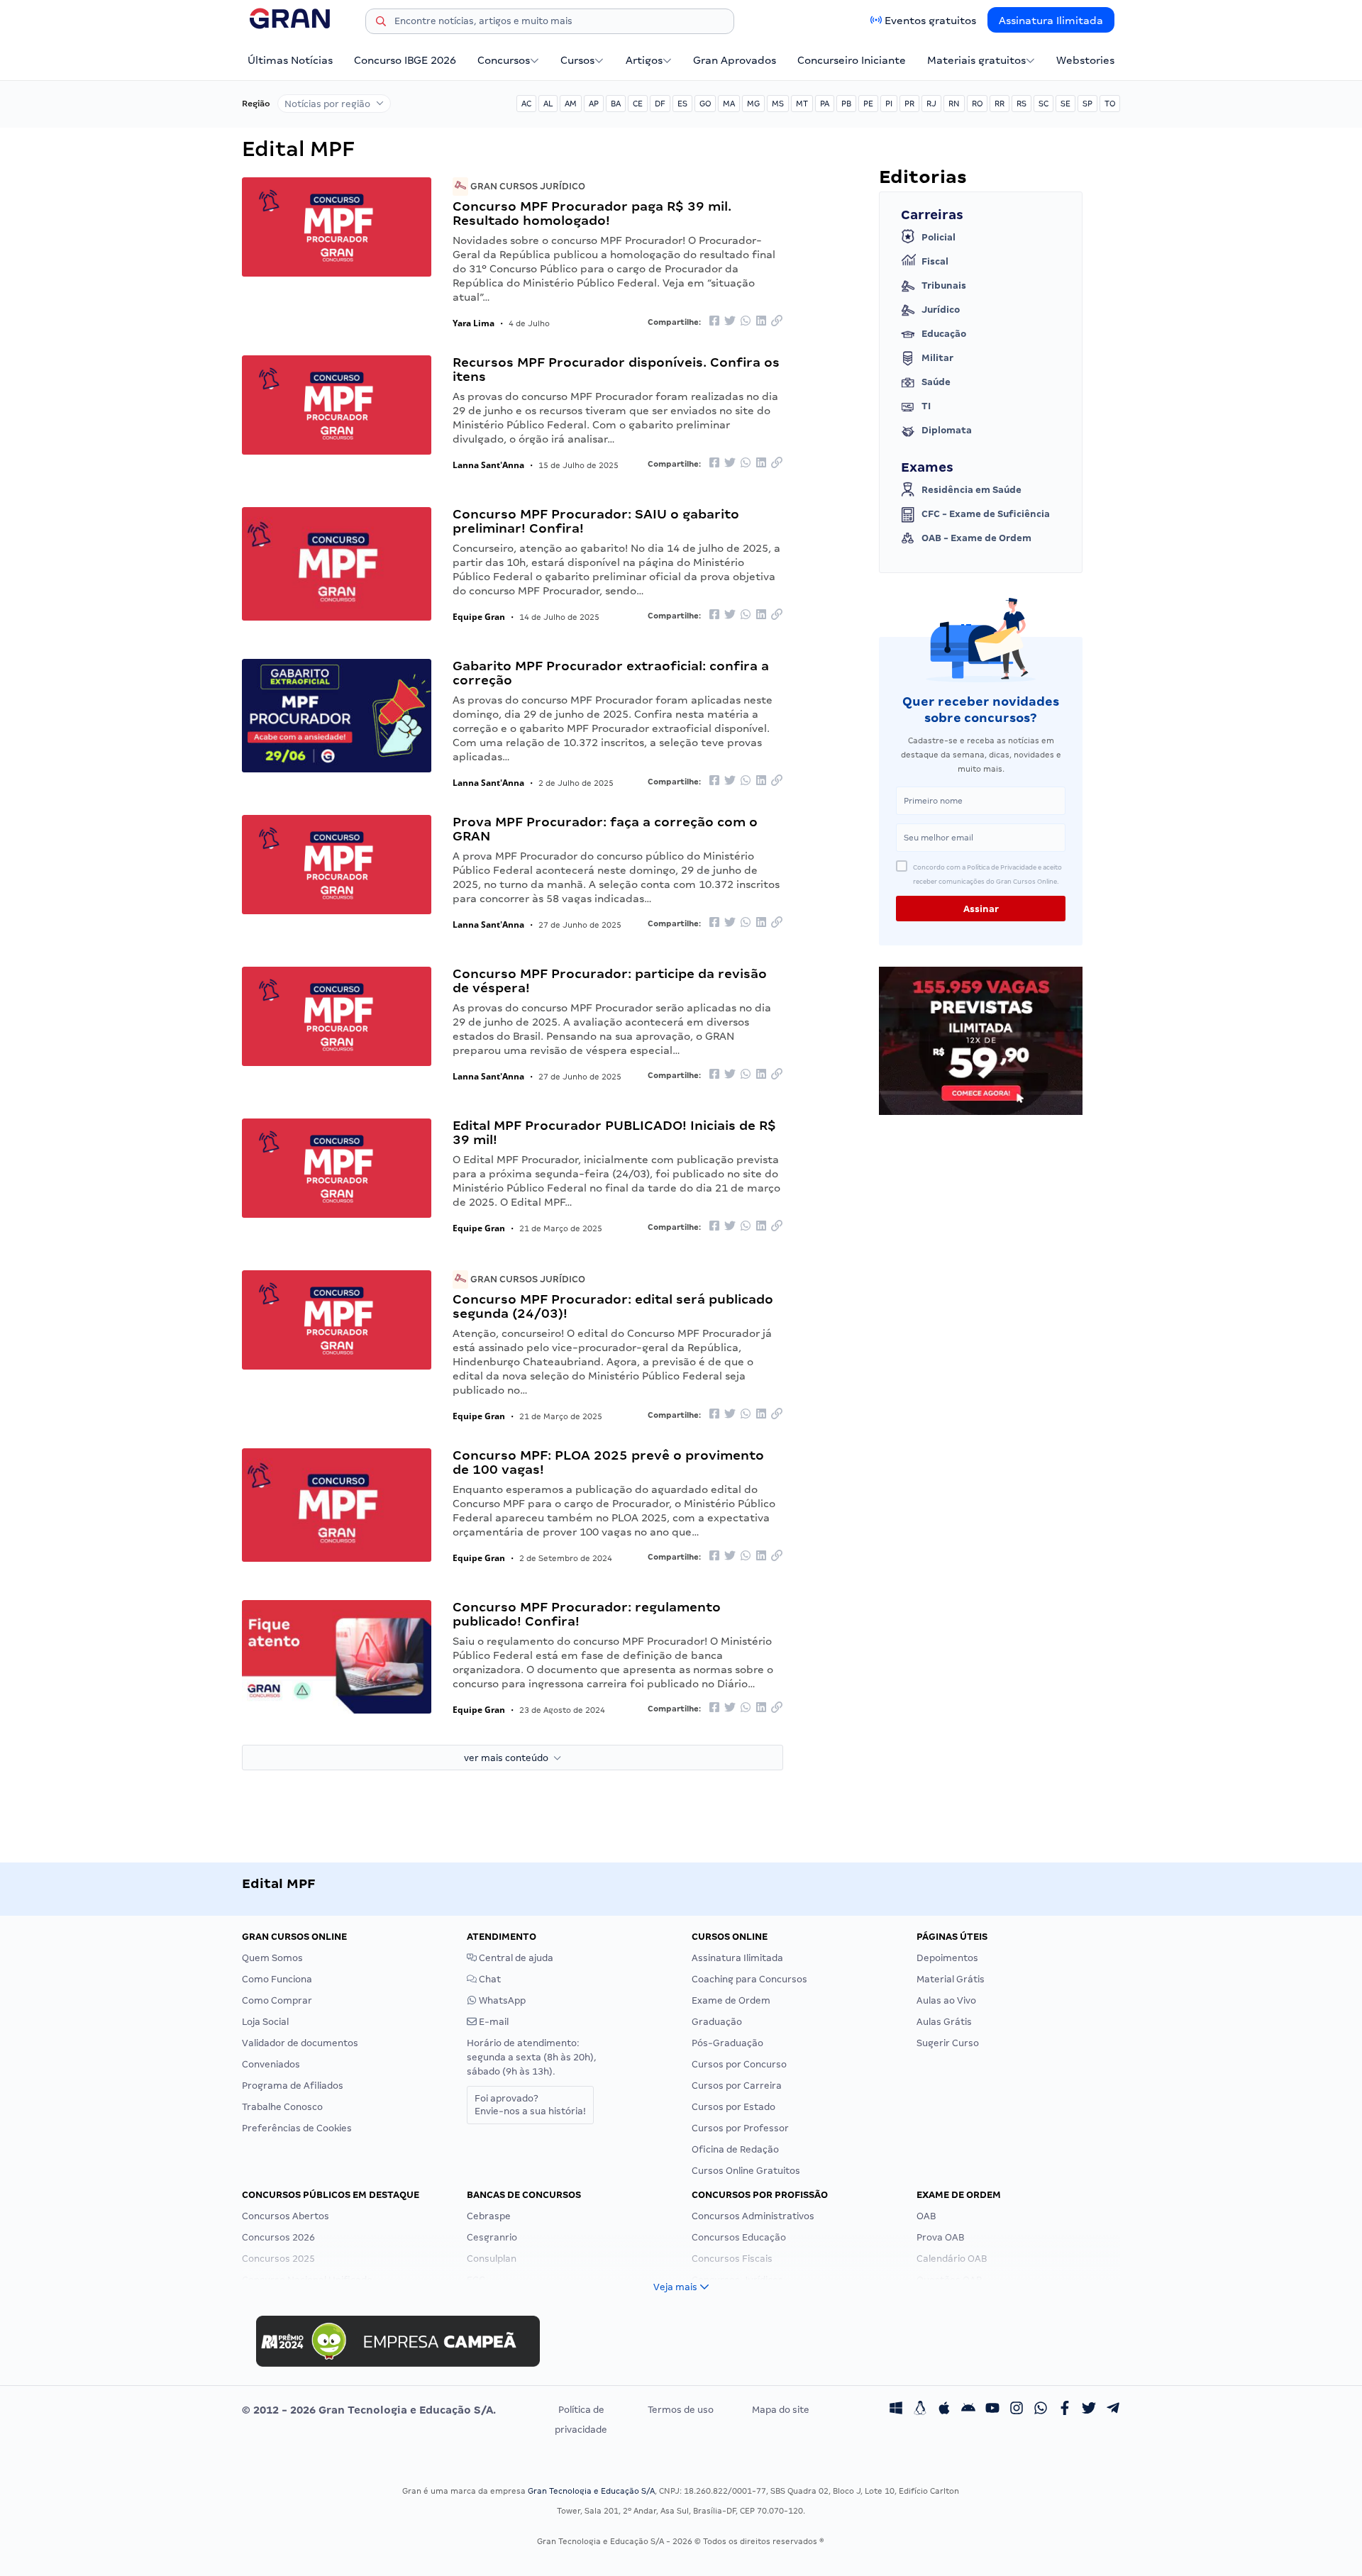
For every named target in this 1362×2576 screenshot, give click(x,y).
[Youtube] (992, 2410)
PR (909, 104)
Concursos (504, 60)
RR (1000, 104)
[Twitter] (1089, 2410)
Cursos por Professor (740, 2128)
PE (868, 104)
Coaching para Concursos (749, 1979)
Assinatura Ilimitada (1051, 21)
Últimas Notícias (290, 60)
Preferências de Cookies (297, 2128)
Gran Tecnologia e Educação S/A (591, 2491)
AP (594, 104)
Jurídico (941, 310)
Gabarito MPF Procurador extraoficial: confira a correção (611, 673)
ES (682, 104)
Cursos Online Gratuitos (746, 2171)
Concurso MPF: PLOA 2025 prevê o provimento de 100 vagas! (608, 1462)
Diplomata (947, 430)
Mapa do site (781, 2410)
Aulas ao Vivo (946, 2000)
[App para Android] (968, 2410)
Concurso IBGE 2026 (405, 60)
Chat (489, 1979)
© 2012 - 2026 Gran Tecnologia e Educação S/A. (369, 2410)
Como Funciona (277, 1979)
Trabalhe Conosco (282, 2107)
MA (729, 104)
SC (1043, 104)
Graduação (717, 2022)
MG (753, 104)
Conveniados (271, 2064)
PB (846, 104)
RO (977, 104)
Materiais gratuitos (976, 60)
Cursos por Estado (733, 2107)
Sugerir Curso (948, 2043)
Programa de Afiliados (293, 2086)
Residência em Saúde (971, 490)
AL (548, 104)
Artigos (644, 60)
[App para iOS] (944, 2410)
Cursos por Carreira (737, 2086)
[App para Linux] (920, 2410)
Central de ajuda (515, 1958)
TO (1110, 104)
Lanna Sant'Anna (488, 465)
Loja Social (265, 2022)
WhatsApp (501, 2000)
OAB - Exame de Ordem (976, 538)
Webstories (1085, 60)
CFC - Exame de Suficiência (986, 514)
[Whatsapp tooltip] (1041, 2410)
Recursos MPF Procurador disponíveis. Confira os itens (616, 369)
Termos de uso (681, 2410)
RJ (931, 104)
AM (571, 104)
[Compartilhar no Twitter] (730, 322)
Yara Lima (474, 323)
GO (705, 104)
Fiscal (935, 261)
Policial (939, 237)
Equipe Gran (479, 617)
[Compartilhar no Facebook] (714, 322)
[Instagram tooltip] (1017, 2410)
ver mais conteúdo (509, 1758)
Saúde (936, 382)
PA (825, 104)
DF (660, 104)
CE (638, 104)
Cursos (577, 60)
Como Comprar (277, 2000)
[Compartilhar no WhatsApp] (746, 322)
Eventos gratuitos (930, 21)
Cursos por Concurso (739, 2064)
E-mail (493, 2022)
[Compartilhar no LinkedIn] (761, 322)
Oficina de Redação (735, 2149)
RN (954, 104)
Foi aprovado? (530, 2105)
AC (526, 104)
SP (1087, 104)
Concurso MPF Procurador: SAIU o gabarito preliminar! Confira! (596, 521)
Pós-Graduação (727, 2043)
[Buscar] (381, 23)
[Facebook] (1065, 2410)
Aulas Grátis (944, 2022)
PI (889, 104)
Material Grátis (951, 1979)
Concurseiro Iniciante (852, 60)
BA (616, 104)
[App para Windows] (896, 2410)
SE (1065, 104)
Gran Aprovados (735, 60)
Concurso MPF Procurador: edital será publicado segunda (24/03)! (613, 1306)
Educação (944, 334)
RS (1021, 104)
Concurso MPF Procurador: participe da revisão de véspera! (610, 981)
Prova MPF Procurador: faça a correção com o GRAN (605, 829)
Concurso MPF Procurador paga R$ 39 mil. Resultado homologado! (592, 213)
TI (926, 406)
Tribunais (944, 285)
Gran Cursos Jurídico (527, 186)
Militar (937, 358)
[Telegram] (1113, 2410)
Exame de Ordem (731, 2000)
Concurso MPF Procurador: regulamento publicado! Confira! (587, 1614)
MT (802, 104)
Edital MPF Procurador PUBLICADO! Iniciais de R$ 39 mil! (614, 1132)
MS (778, 104)
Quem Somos (272, 1958)
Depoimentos (947, 1958)
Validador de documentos (300, 2043)
